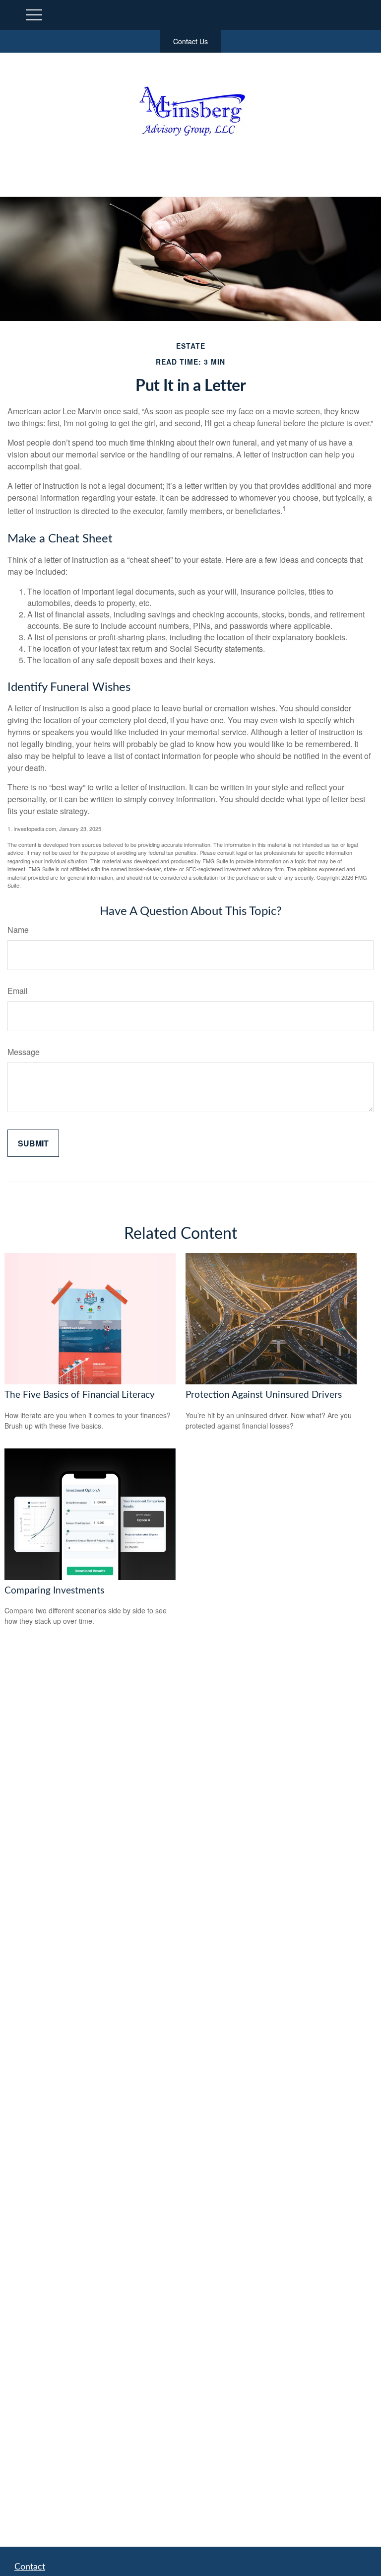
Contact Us (190, 41)
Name (18, 930)
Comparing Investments (54, 1591)
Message (24, 1052)
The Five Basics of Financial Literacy (80, 1395)
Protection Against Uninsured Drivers (264, 1395)
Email (18, 991)
